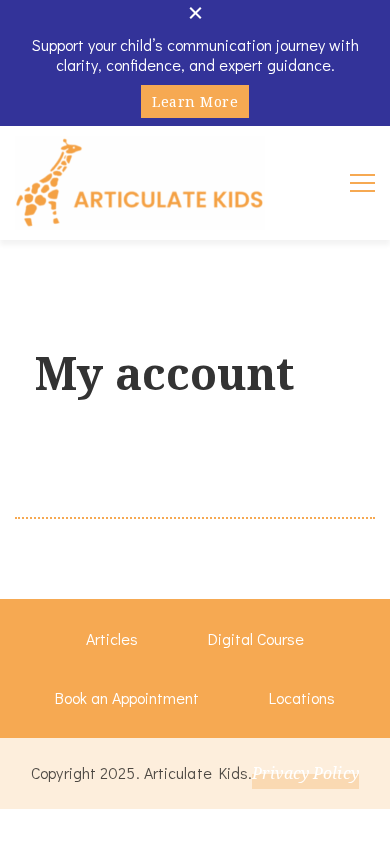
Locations (302, 697)
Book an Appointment (127, 697)
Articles (112, 638)
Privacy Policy (305, 773)
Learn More (195, 101)
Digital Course (256, 638)
